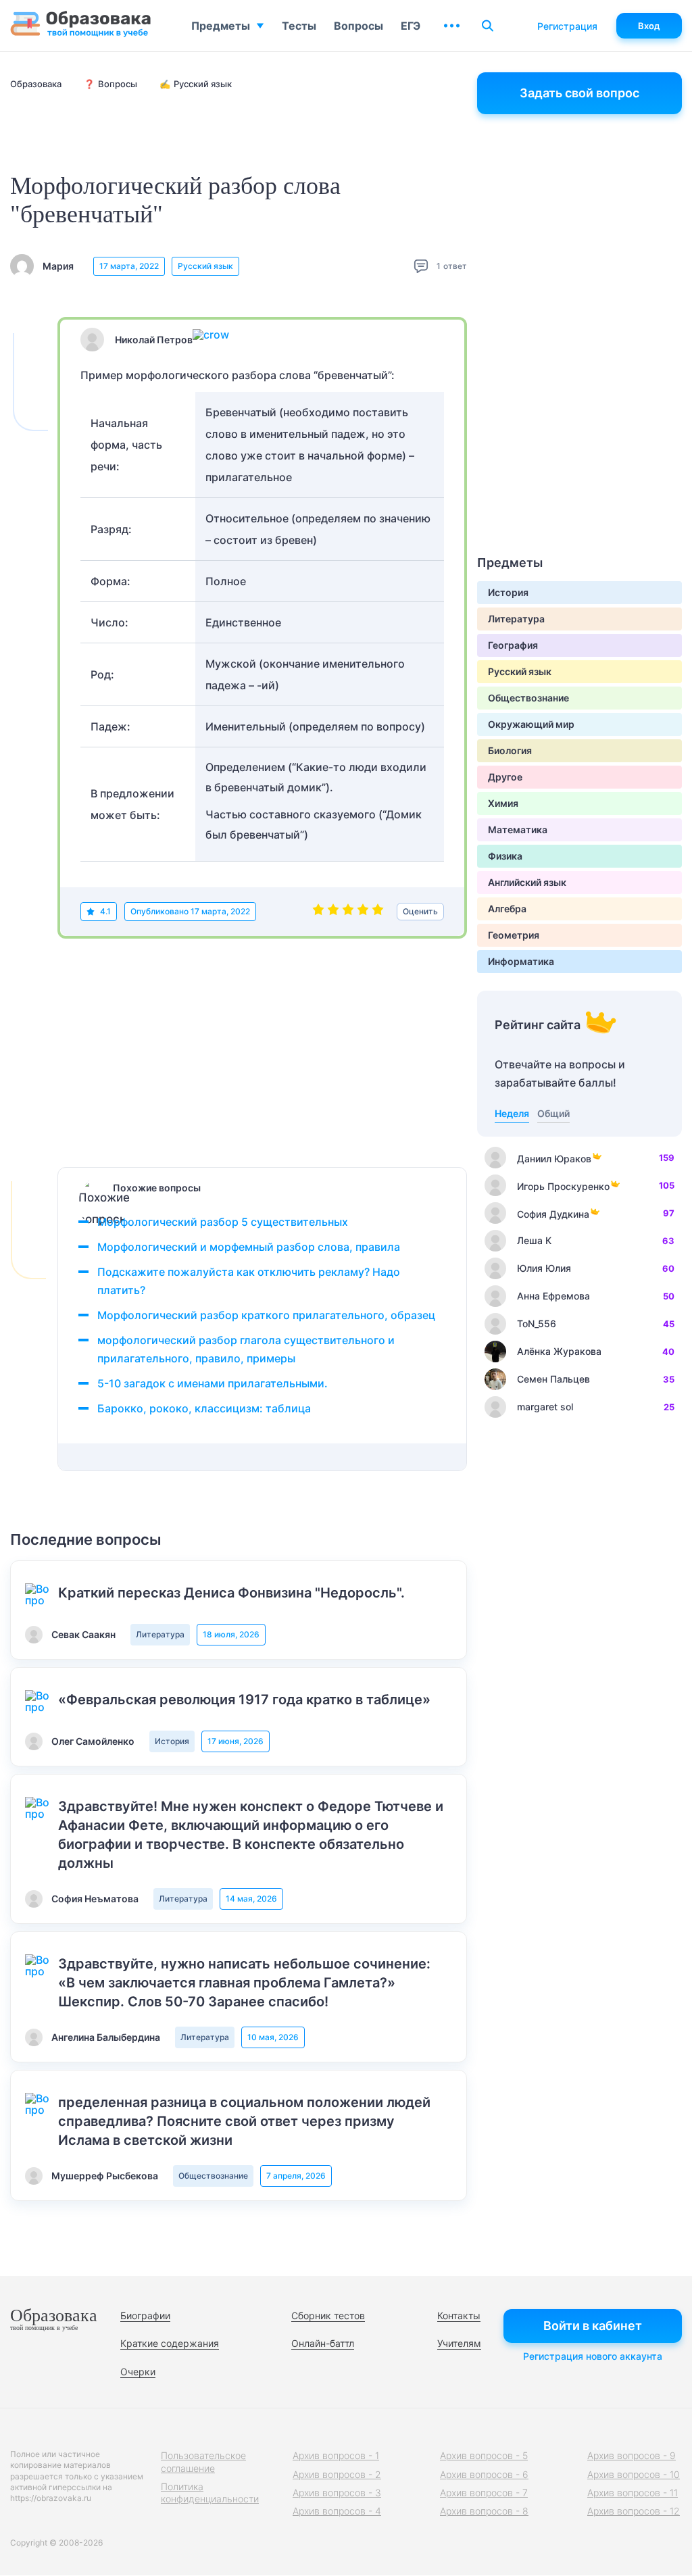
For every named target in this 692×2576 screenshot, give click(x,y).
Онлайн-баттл (323, 2343)
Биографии (145, 2315)
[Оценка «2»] (333, 912)
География (513, 645)
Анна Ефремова (553, 1296)
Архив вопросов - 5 (484, 2455)
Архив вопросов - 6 (484, 2474)
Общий (553, 1113)
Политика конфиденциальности (210, 2493)
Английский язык (527, 882)
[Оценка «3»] (348, 912)
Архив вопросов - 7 (484, 2493)
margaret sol (545, 1407)
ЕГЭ (411, 26)
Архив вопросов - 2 (337, 2474)
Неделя (512, 1113)
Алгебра (507, 909)
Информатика (521, 961)
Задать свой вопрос (579, 93)
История (172, 1741)
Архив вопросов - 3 (337, 2493)
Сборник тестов (328, 2315)
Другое (505, 777)
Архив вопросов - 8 (484, 2511)
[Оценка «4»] (363, 912)
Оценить (420, 911)
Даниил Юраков (554, 1159)
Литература (160, 1634)
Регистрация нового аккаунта (593, 2356)
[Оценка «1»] (318, 912)
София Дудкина (553, 1214)
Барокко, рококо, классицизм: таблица (204, 1408)
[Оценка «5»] (378, 912)
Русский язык (205, 266)
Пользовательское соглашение (203, 2461)
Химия (503, 803)
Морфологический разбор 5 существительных (223, 1222)
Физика (505, 856)
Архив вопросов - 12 (634, 2511)
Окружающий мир (531, 724)
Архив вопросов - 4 (337, 2511)
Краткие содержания (170, 2343)
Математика (518, 829)
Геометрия (514, 935)
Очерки (138, 2372)
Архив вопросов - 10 (634, 2474)
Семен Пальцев (553, 1379)
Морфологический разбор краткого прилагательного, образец (266, 1315)
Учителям (459, 2343)
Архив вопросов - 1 (336, 2455)
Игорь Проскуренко (563, 1186)
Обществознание (213, 2176)
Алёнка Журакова (559, 1351)
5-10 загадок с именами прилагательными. (213, 1383)
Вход (649, 26)
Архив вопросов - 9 (632, 2455)
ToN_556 (537, 1323)
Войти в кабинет (593, 2326)
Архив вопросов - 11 (633, 2493)
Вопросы (359, 26)
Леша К (534, 1240)
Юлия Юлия (544, 1268)
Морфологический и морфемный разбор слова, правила (249, 1247)
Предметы (221, 26)
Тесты (299, 26)
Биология (510, 750)
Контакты (459, 2315)
